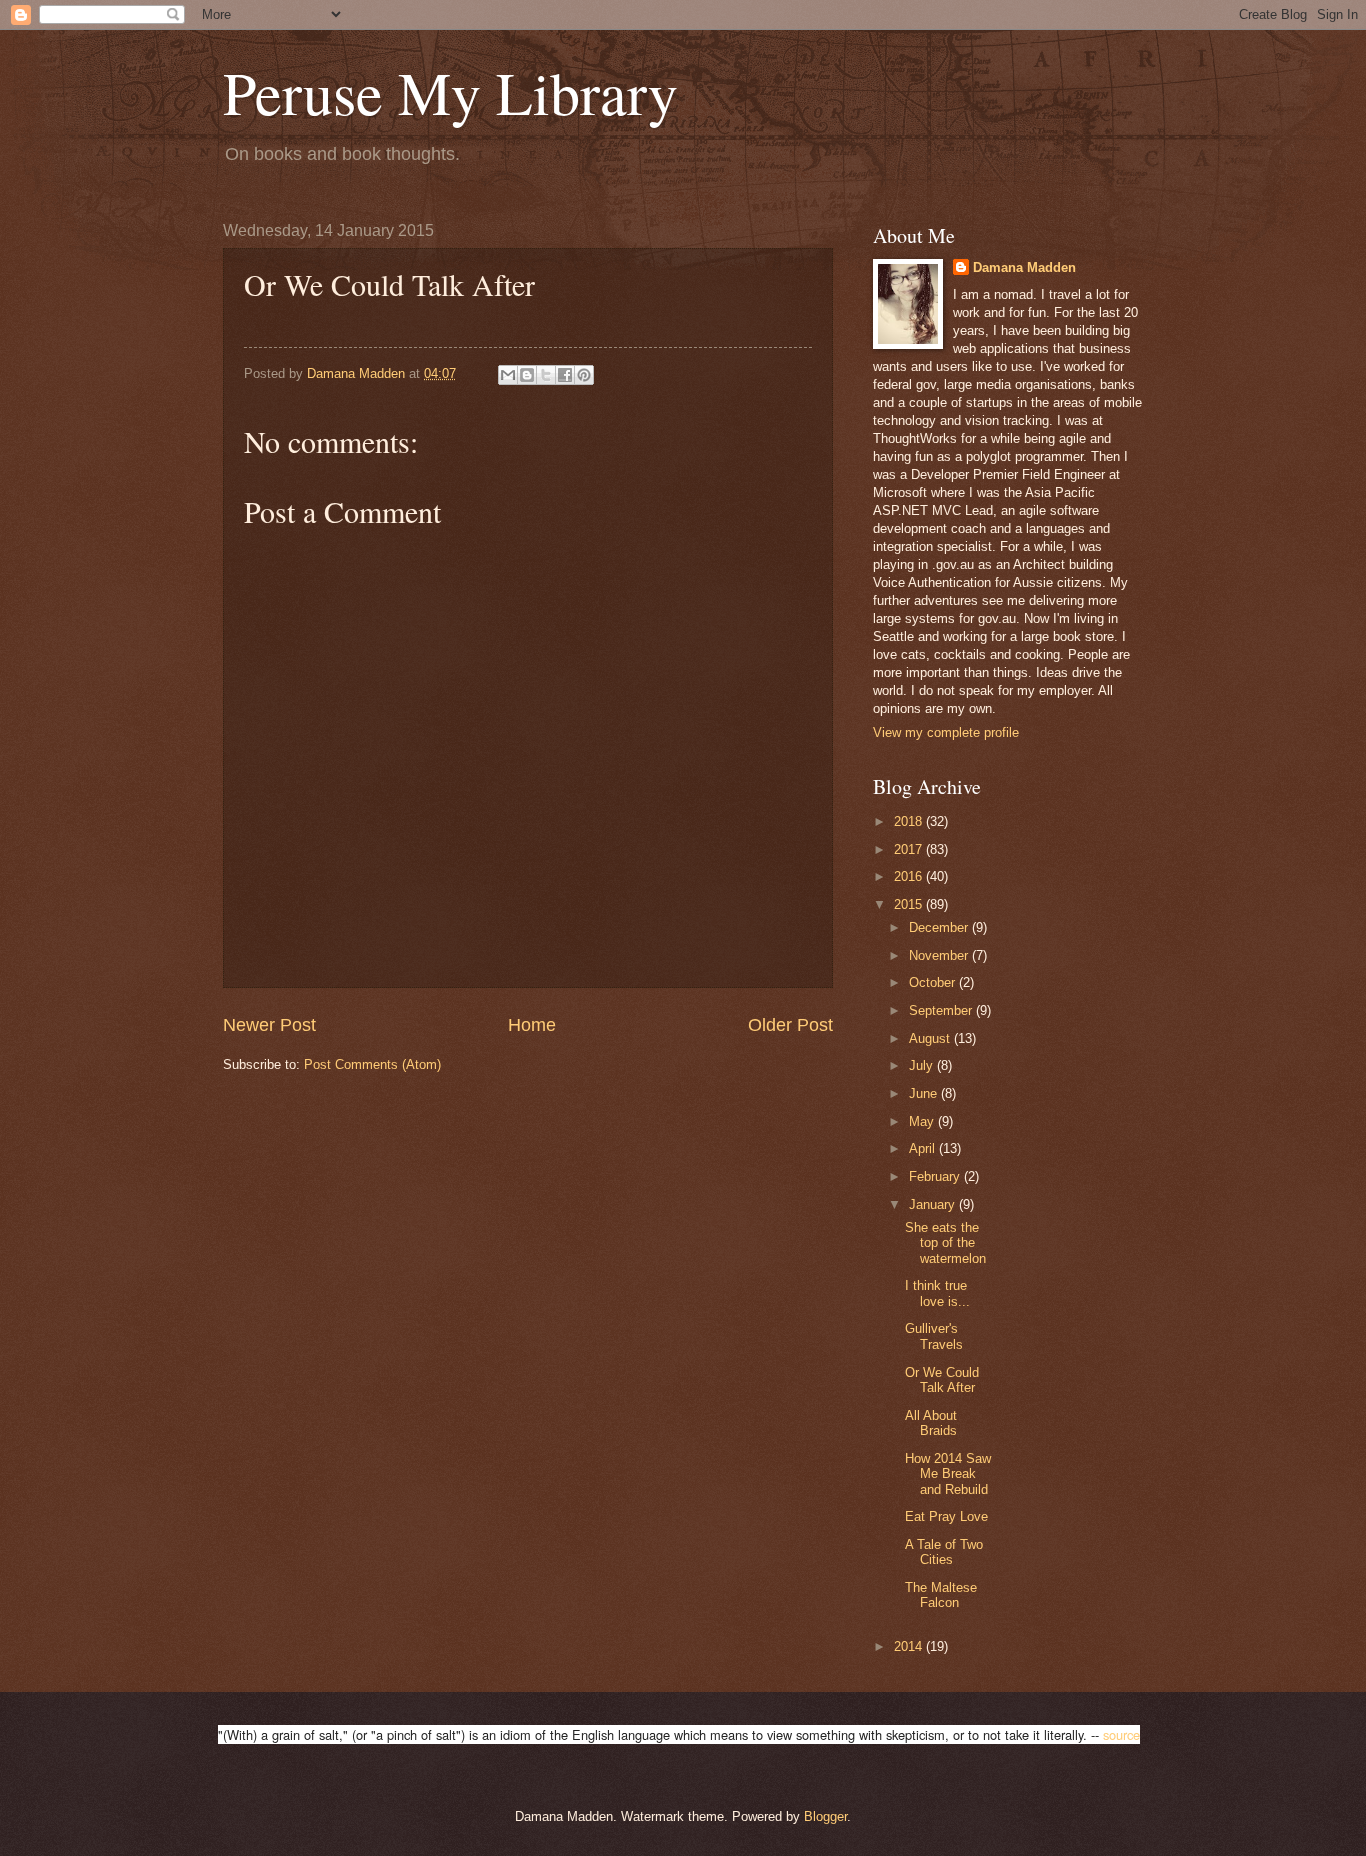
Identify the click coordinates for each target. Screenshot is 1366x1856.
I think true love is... (937, 1293)
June (925, 1093)
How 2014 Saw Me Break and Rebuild (948, 1474)
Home (532, 1025)
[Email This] (508, 375)
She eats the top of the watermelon (945, 1243)
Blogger (825, 1816)
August (931, 1038)
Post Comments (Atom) (372, 1064)
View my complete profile (946, 732)
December (940, 927)
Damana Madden (1024, 267)
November (940, 955)
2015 (910, 904)
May (923, 1121)
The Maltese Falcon (941, 1595)
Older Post (790, 1025)
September (942, 1010)
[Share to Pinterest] (584, 375)
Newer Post (269, 1025)
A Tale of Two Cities (944, 1552)
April (924, 1148)
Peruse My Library (450, 92)
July (923, 1065)
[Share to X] (546, 375)
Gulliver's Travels (934, 1336)
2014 (910, 1646)
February (936, 1176)
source (1121, 1734)
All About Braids (931, 1423)
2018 (910, 821)
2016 (910, 876)
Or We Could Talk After (942, 1380)
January (934, 1204)
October (934, 982)
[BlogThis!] (527, 375)
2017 (910, 849)
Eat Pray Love (946, 1516)
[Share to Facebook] (565, 375)
